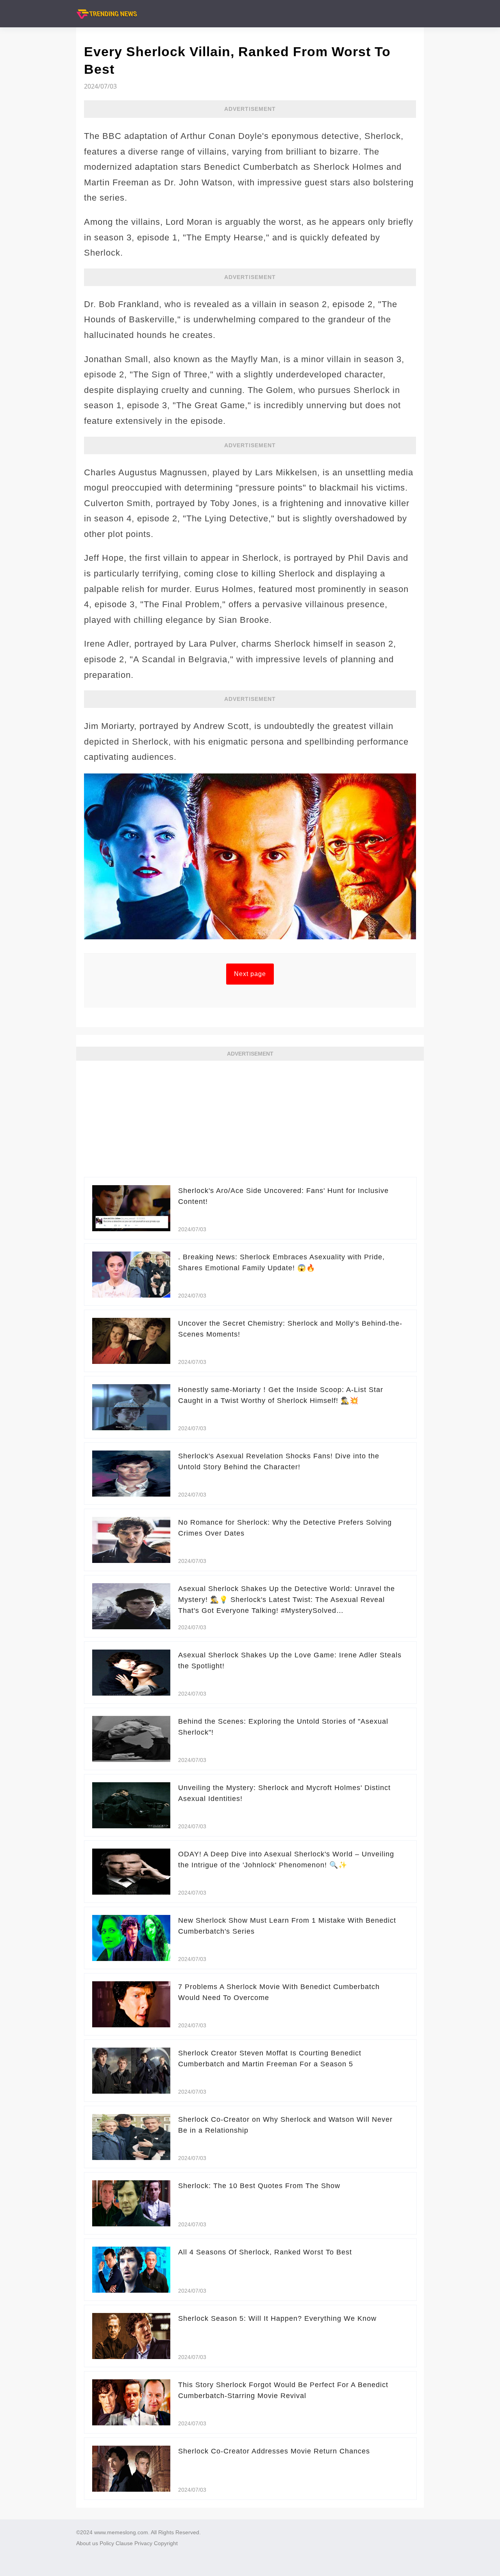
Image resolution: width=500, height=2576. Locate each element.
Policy (107, 2543)
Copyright (166, 2543)
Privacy (143, 2543)
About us (87, 2543)
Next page (250, 974)
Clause (124, 2543)
